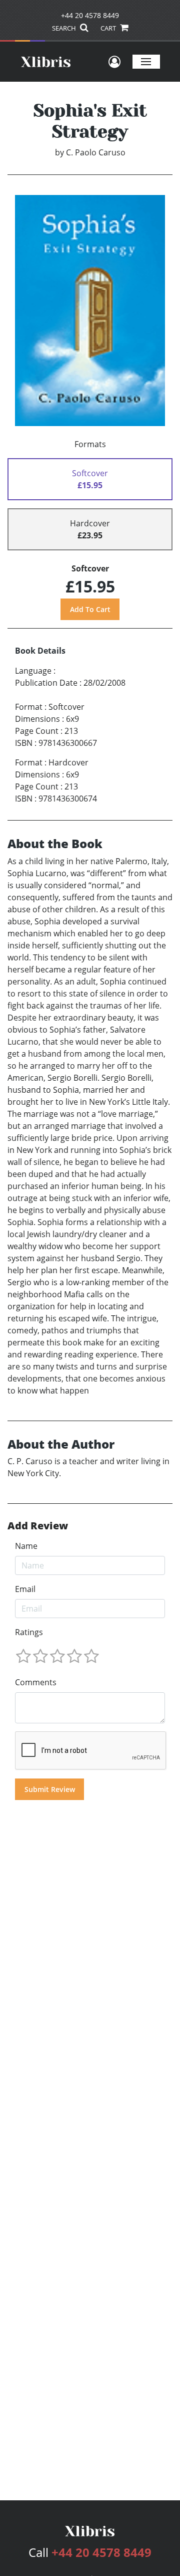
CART (109, 28)
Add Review (38, 1526)
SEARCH (65, 28)
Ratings (29, 1632)
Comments (36, 1682)
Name (26, 1546)
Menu (146, 61)
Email (25, 1589)
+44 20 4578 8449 (90, 15)
